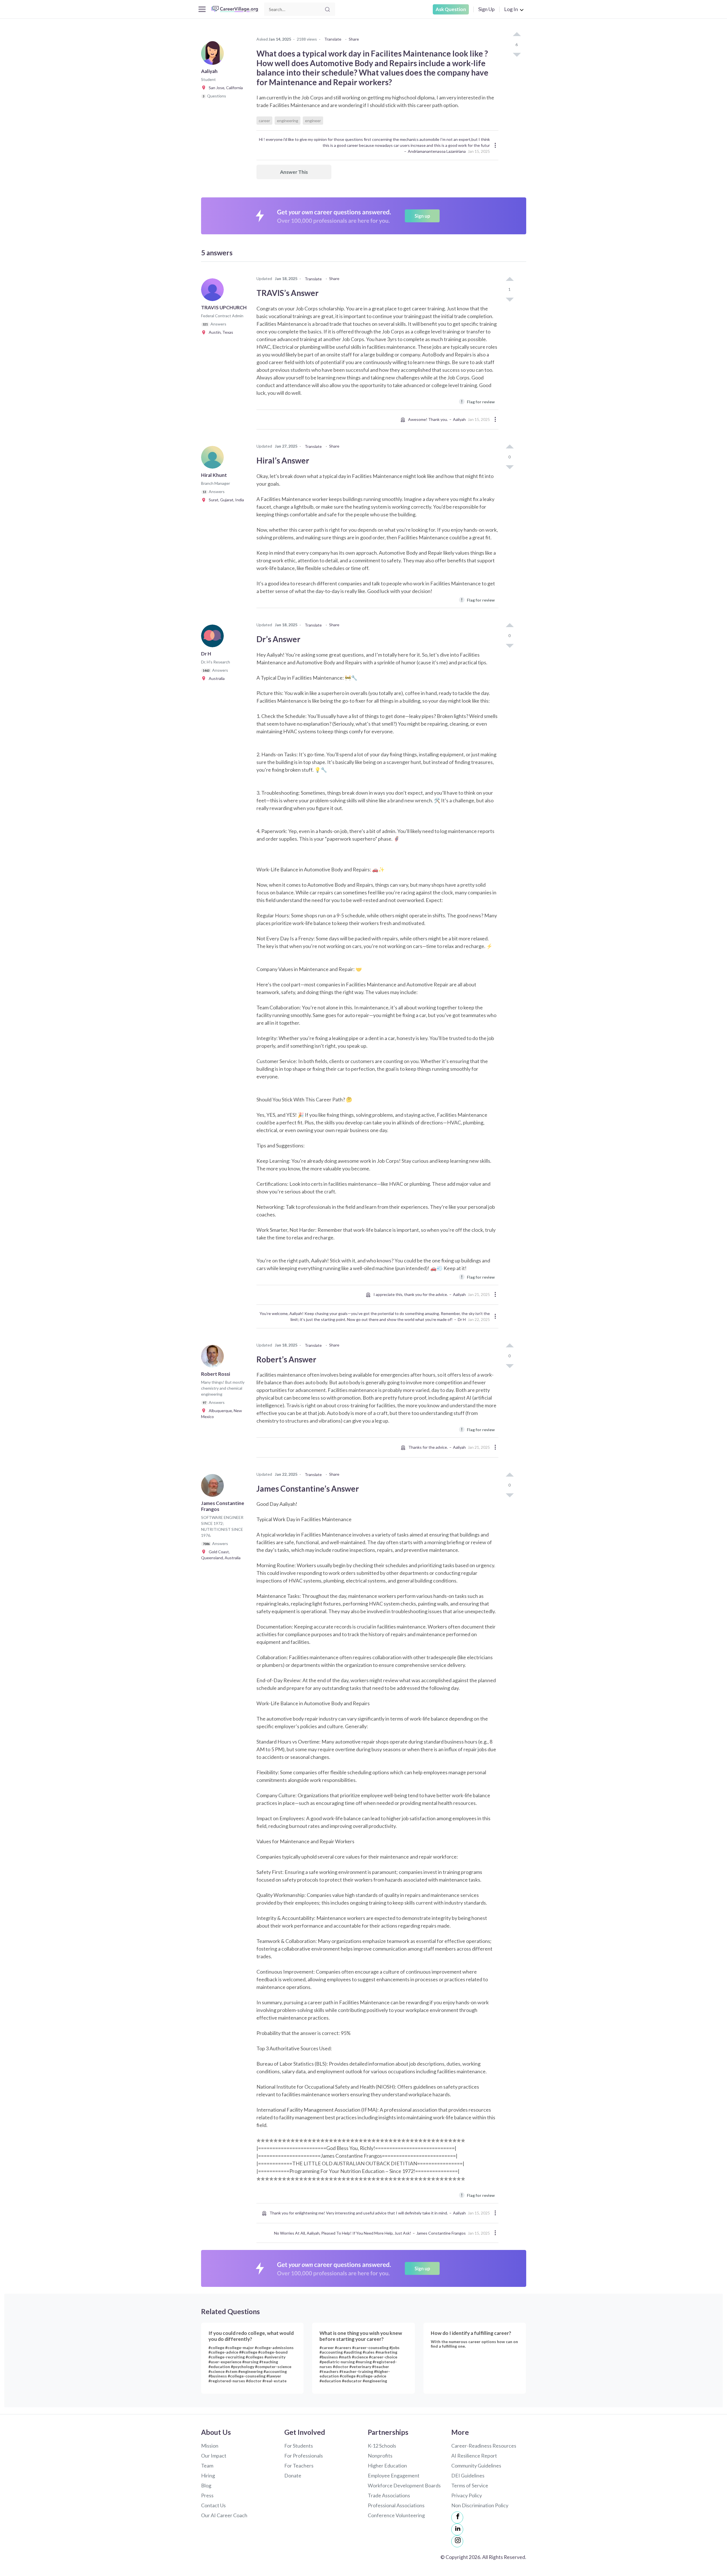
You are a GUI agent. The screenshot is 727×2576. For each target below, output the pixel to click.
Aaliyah (459, 419)
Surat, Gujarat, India (225, 500)
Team (207, 2466)
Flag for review (478, 401)
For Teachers (299, 2466)
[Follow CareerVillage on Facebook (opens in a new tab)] (457, 2517)
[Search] (327, 9)
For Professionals (304, 2456)
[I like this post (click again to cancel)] (517, 35)
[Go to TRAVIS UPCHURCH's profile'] (214, 291)
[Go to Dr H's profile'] (214, 638)
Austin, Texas (220, 332)
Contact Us (213, 2505)
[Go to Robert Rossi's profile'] (214, 1358)
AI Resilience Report (474, 2456)
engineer (313, 121)
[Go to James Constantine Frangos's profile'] (214, 1487)
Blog (206, 2485)
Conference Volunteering (396, 2515)
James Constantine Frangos (441, 2233)
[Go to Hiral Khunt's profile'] (214, 459)
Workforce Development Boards (404, 2485)
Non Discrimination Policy (480, 2505)
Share (354, 39)
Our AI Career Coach (224, 2515)
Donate (293, 2475)
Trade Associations (389, 2495)
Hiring (208, 2475)
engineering (288, 121)
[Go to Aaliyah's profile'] (214, 55)
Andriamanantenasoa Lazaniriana (437, 151)
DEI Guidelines (468, 2475)
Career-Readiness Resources (484, 2446)
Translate (333, 39)
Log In (511, 9)
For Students (299, 2446)
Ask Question (451, 9)
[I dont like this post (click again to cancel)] (517, 54)
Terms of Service (470, 2485)
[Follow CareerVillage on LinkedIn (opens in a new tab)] (457, 2529)
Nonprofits (380, 2456)
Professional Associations (396, 2505)
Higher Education (387, 2466)
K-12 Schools (382, 2446)
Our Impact (214, 2456)
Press (207, 2495)
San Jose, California (224, 88)
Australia (215, 678)
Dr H (462, 1319)
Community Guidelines (476, 2466)
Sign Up (486, 9)
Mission (210, 2446)
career (264, 121)
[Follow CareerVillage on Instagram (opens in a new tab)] (457, 2541)
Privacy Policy (467, 2495)
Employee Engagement (394, 2475)
